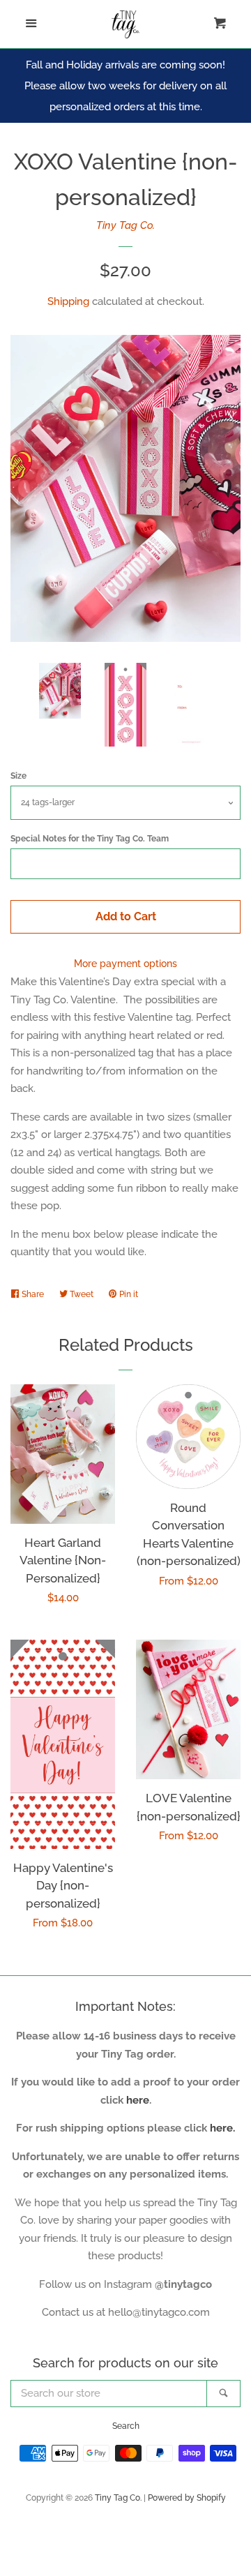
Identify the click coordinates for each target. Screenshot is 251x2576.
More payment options (125, 964)
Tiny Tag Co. (125, 225)
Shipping (68, 301)
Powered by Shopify (187, 2498)
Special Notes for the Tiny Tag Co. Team (90, 839)
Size (18, 776)
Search (126, 2426)
